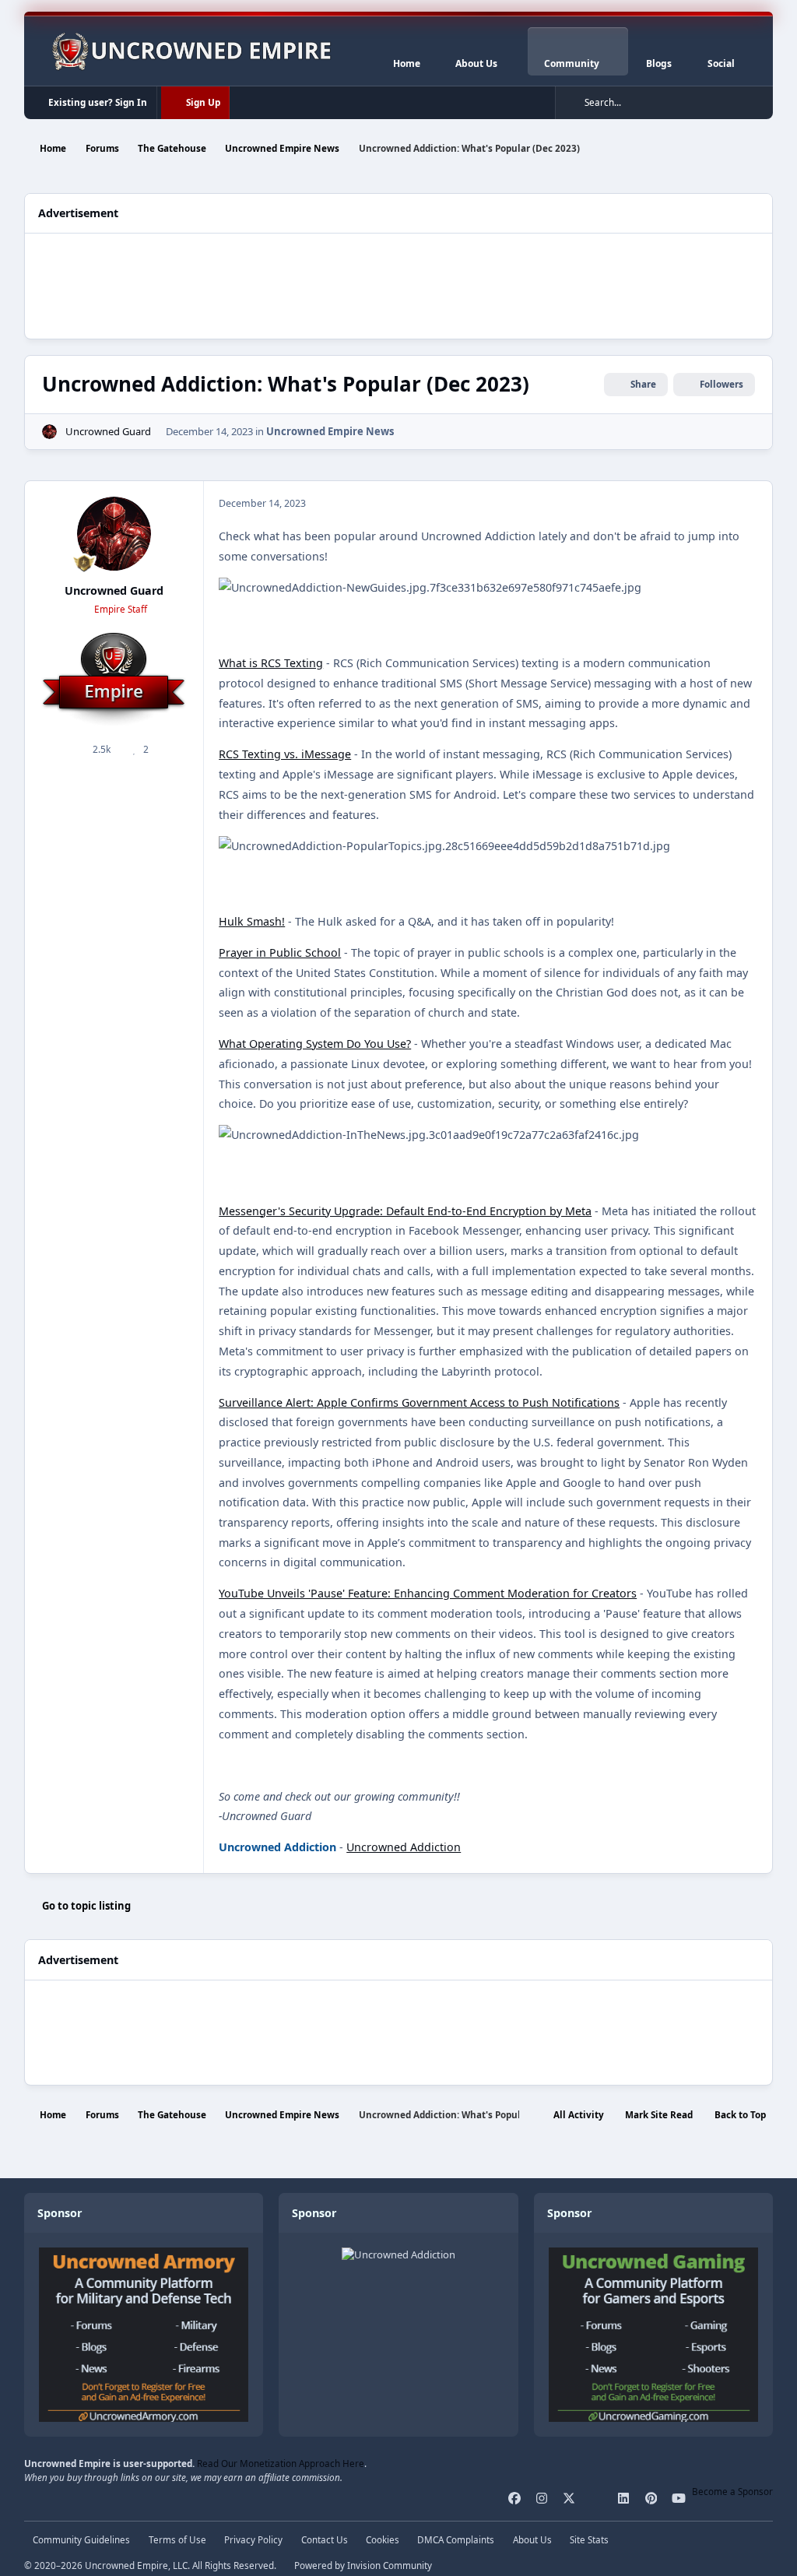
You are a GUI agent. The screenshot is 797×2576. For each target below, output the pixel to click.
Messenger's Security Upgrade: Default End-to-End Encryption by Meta (405, 1211)
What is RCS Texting (271, 663)
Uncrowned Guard (108, 431)
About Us (532, 2539)
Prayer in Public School (280, 952)
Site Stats (589, 2539)
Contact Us (325, 2539)
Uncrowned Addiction (404, 1847)
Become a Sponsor (732, 2491)
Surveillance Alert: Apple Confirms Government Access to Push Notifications (419, 1402)
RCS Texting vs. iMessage (285, 754)
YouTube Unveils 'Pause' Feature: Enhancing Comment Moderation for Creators (428, 1593)
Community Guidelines (81, 2539)
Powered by (363, 2565)
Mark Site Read (659, 2114)
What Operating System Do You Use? (315, 1044)
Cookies (383, 2539)
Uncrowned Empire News (330, 431)
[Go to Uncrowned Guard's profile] (50, 432)
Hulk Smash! (252, 921)
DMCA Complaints (456, 2539)
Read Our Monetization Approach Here (281, 2463)
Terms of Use (177, 2539)
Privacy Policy (253, 2539)
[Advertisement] (398, 284)
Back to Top (740, 2114)
